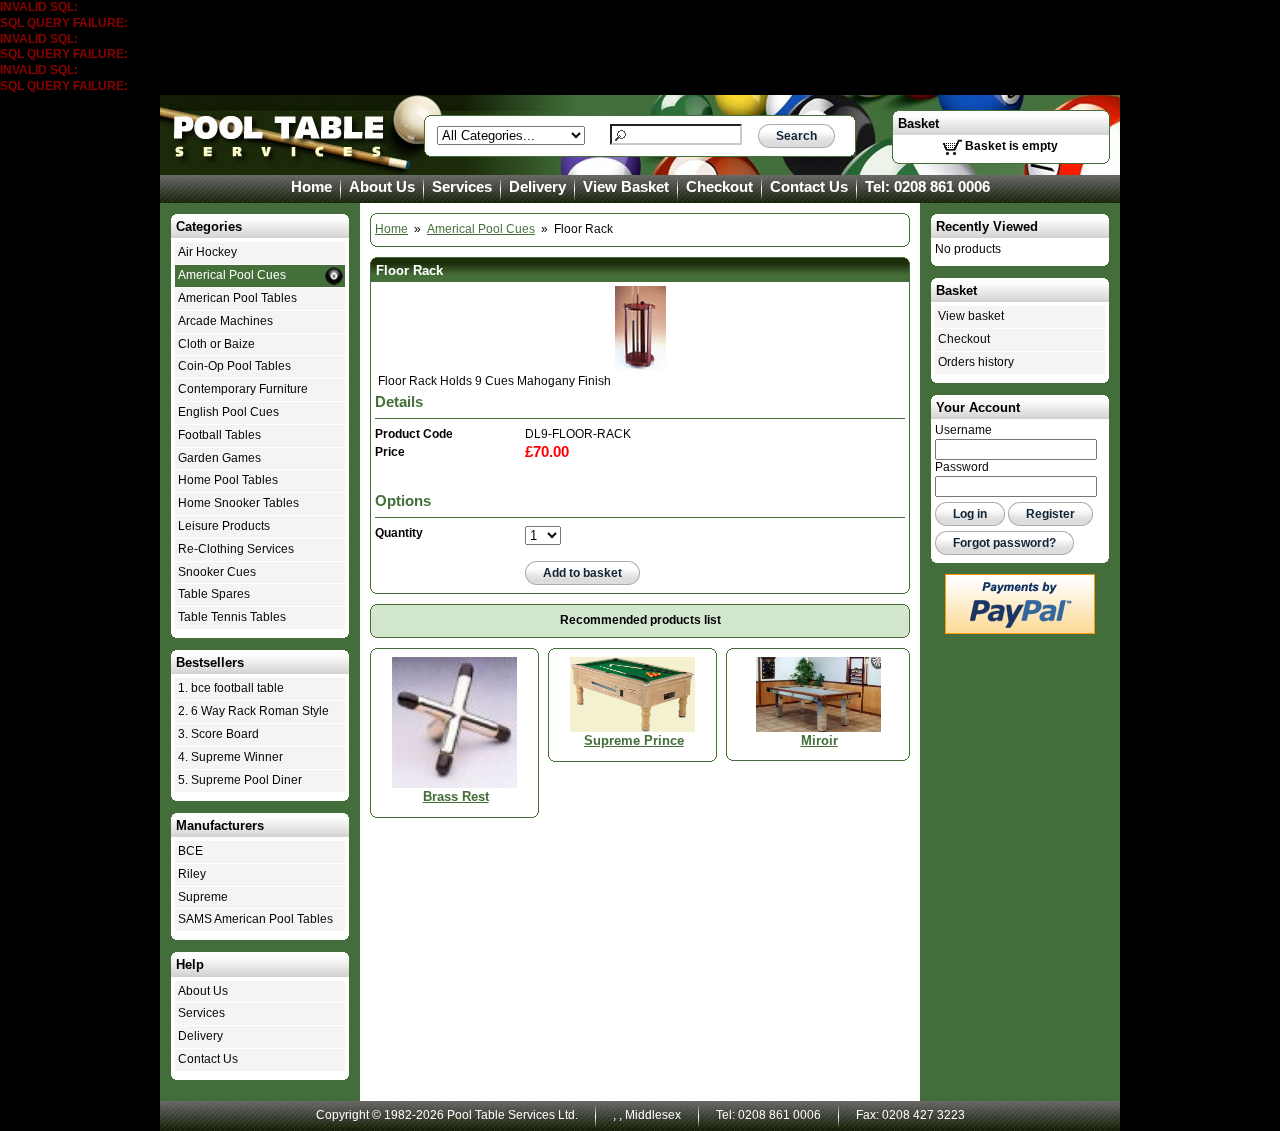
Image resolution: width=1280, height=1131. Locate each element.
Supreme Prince (634, 740)
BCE (190, 851)
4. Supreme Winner (230, 757)
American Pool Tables (237, 298)
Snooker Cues (217, 572)
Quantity (399, 533)
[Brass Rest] (454, 722)
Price (390, 452)
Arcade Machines (225, 321)
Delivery (537, 187)
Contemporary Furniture (243, 389)
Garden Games (219, 458)
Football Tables (219, 435)
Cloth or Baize (216, 344)
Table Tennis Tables (232, 617)
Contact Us (809, 187)
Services (462, 187)
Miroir (819, 740)
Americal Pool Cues (481, 229)
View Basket (626, 187)
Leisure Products (224, 526)
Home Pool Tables (228, 480)
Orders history (976, 362)
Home (311, 187)
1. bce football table (231, 688)
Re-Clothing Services (236, 549)
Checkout (719, 187)
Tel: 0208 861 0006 (927, 187)
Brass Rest (456, 796)
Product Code (414, 434)
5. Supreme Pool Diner (240, 780)
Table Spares (214, 594)
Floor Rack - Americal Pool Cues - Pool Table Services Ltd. (280, 135)
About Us (382, 187)
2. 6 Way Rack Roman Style (253, 711)
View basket (971, 316)
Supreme (203, 897)
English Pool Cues (228, 412)
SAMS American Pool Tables (255, 919)
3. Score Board (218, 734)
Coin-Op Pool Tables (234, 366)
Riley (192, 874)
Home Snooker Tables (238, 503)
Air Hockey (207, 252)
